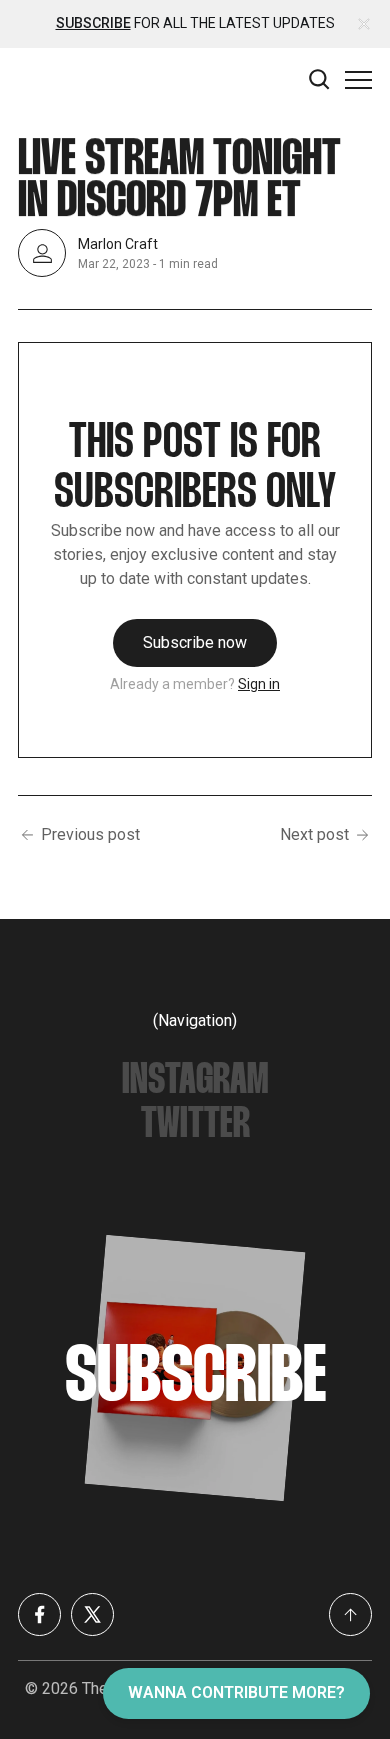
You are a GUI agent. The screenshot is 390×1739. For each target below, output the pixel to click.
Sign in (259, 684)
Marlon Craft (118, 244)
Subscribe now (195, 642)
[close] (364, 24)
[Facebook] (39, 1614)
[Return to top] (350, 1614)
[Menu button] (358, 79)
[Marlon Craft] (42, 253)
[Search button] (320, 79)
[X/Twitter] (92, 1614)
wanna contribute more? (236, 1692)
